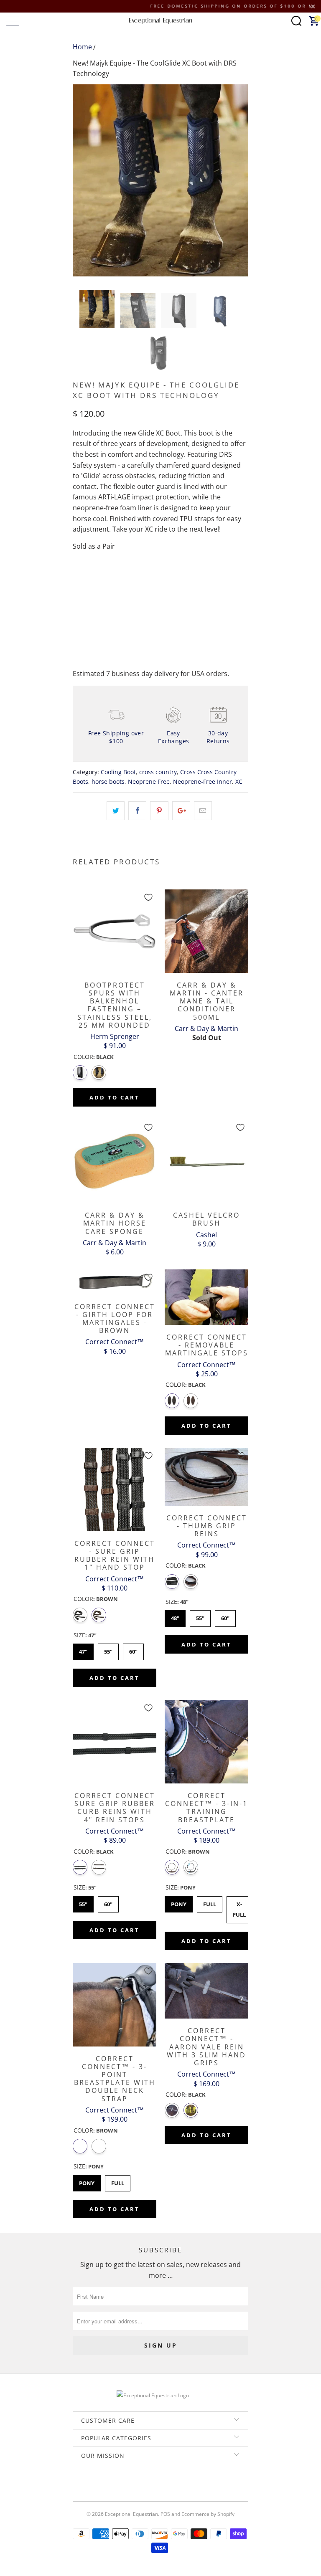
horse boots (108, 781)
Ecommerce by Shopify (208, 2514)
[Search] (296, 21)
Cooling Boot (118, 772)
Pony (179, 1902)
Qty (78, 580)
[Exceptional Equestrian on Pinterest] (160, 2484)
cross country (158, 772)
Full (210, 1902)
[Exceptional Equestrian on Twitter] (136, 2484)
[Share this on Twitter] (116, 811)
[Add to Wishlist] (148, 897)
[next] (239, 180)
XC (239, 781)
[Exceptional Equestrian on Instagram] (172, 2484)
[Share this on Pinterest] (159, 811)
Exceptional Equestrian (131, 2514)
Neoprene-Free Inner (203, 781)
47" (83, 1649)
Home (82, 47)
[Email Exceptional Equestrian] (184, 2484)
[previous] (82, 180)
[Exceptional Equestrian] (160, 21)
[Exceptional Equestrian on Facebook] (148, 2484)
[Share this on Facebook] (137, 811)
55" (108, 1649)
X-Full (239, 1907)
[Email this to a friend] (203, 811)
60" (134, 1649)
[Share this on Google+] (181, 811)
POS (165, 2514)
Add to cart (115, 1097)
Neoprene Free (149, 781)
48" (175, 1616)
